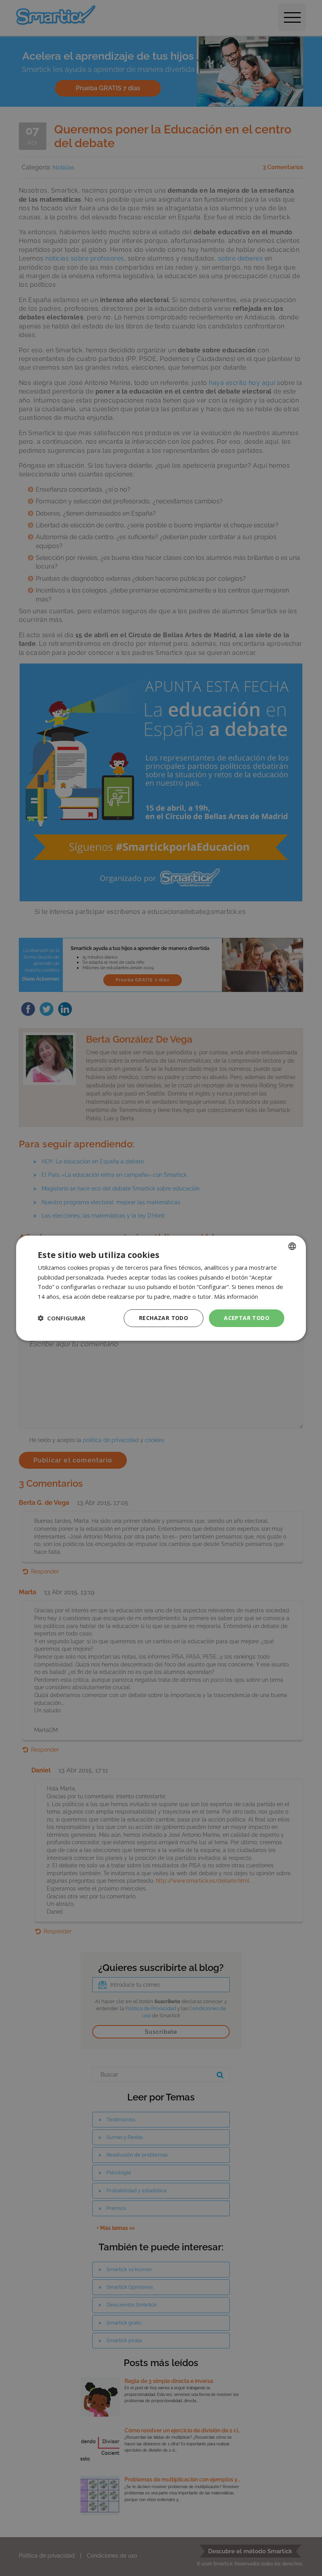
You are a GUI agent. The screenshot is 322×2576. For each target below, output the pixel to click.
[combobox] (292, 1246)
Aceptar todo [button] (247, 1318)
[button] (61, 1318)
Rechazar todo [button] (164, 1318)
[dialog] (161, 1288)
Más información (236, 1296)
